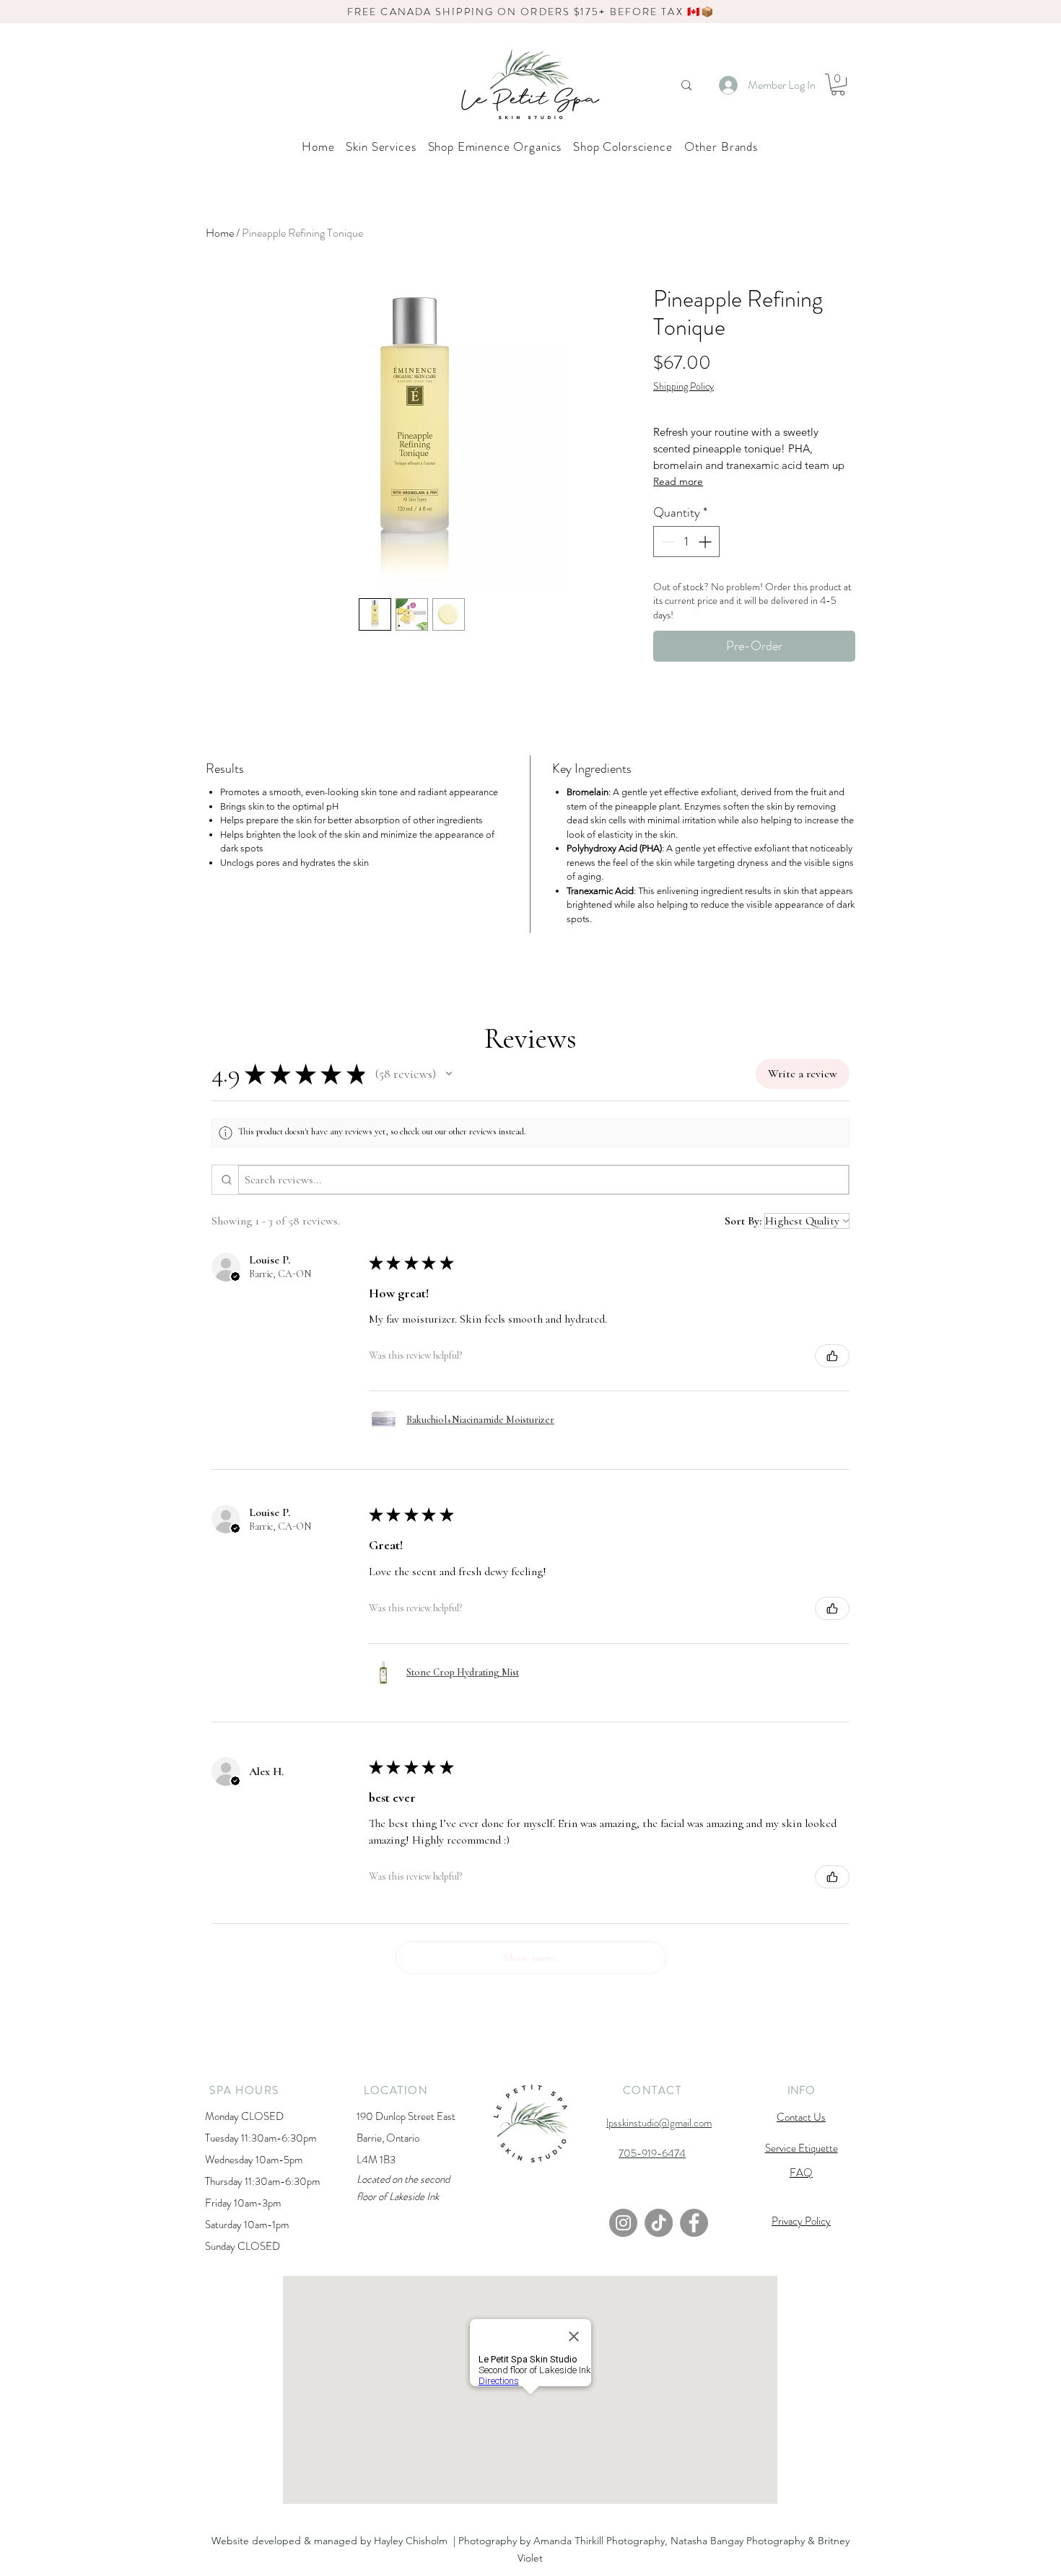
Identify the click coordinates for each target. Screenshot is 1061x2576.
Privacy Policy (801, 2221)
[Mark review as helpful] (832, 1356)
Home (220, 233)
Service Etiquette (802, 2148)
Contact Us (801, 2117)
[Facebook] (694, 2223)
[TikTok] (659, 2223)
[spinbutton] (686, 542)
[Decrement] (667, 542)
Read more (678, 481)
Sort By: (743, 1221)
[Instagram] (623, 2223)
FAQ (801, 2173)
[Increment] (706, 542)
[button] (838, 84)
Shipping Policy (684, 386)
